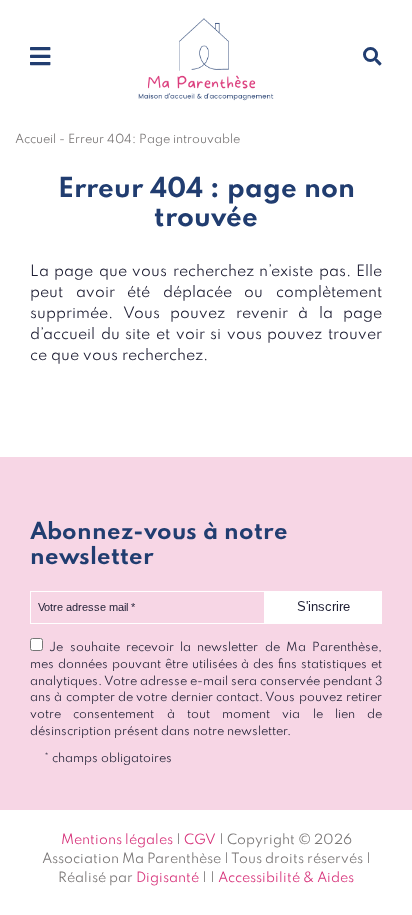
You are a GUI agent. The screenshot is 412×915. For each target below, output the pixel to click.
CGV (200, 840)
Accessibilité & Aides (286, 878)
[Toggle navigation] (40, 58)
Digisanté (167, 878)
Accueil (35, 139)
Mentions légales (117, 840)
